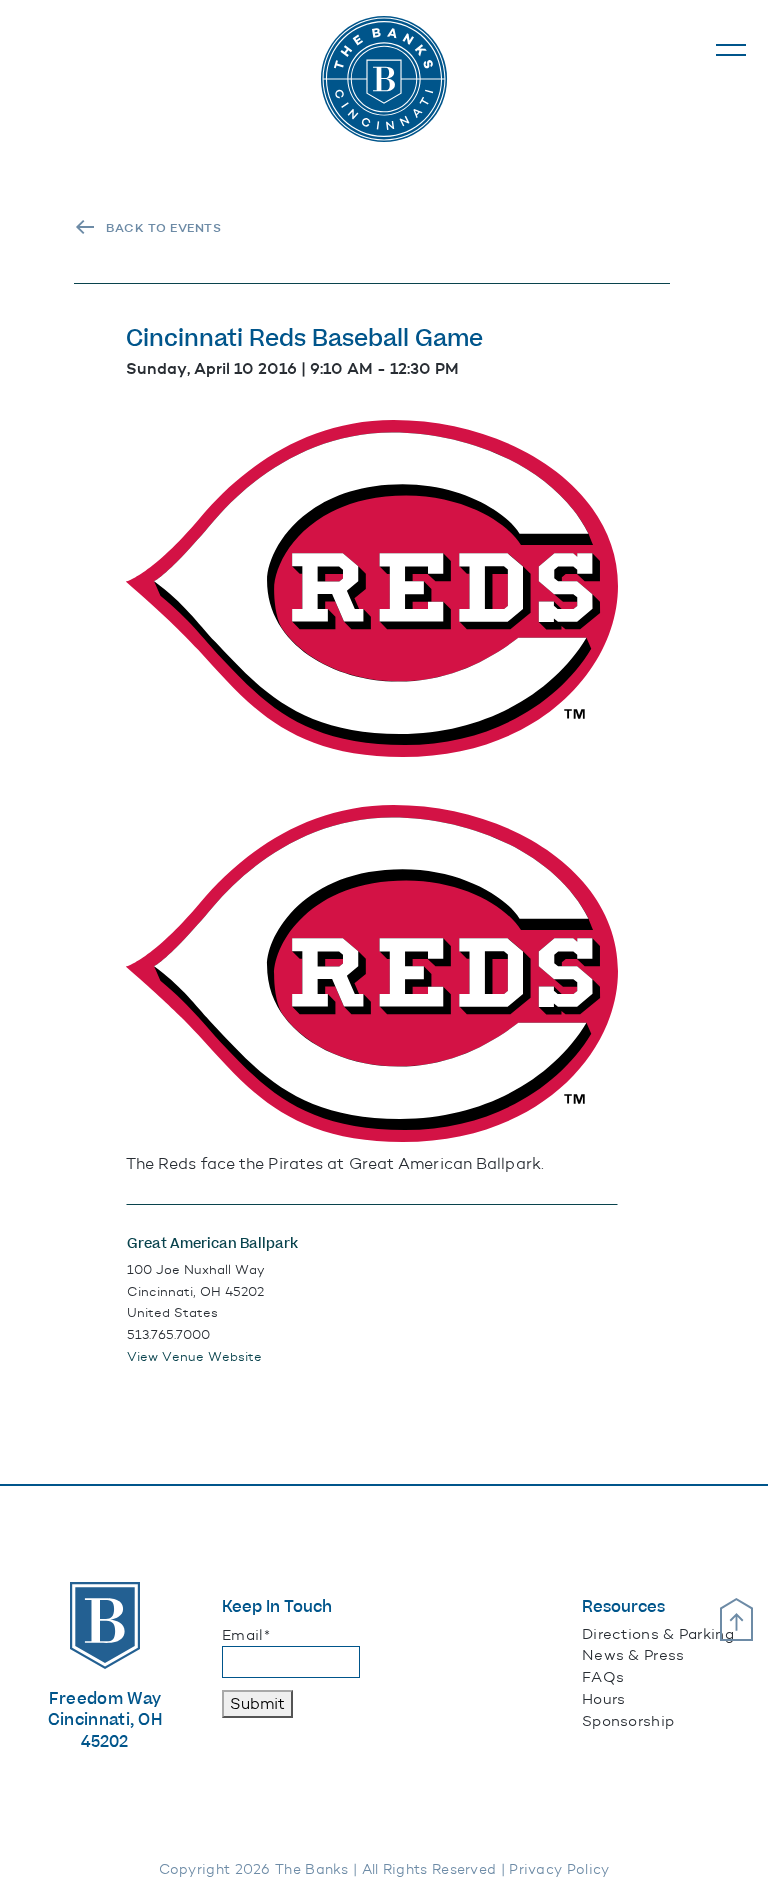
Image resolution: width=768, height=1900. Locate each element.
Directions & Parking (658, 1634)
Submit (257, 1703)
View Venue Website (194, 1356)
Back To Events (163, 228)
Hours (604, 1699)
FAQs (603, 1677)
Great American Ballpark (212, 1244)
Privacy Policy (559, 1869)
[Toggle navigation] (731, 50)
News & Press (633, 1655)
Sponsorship (628, 1721)
